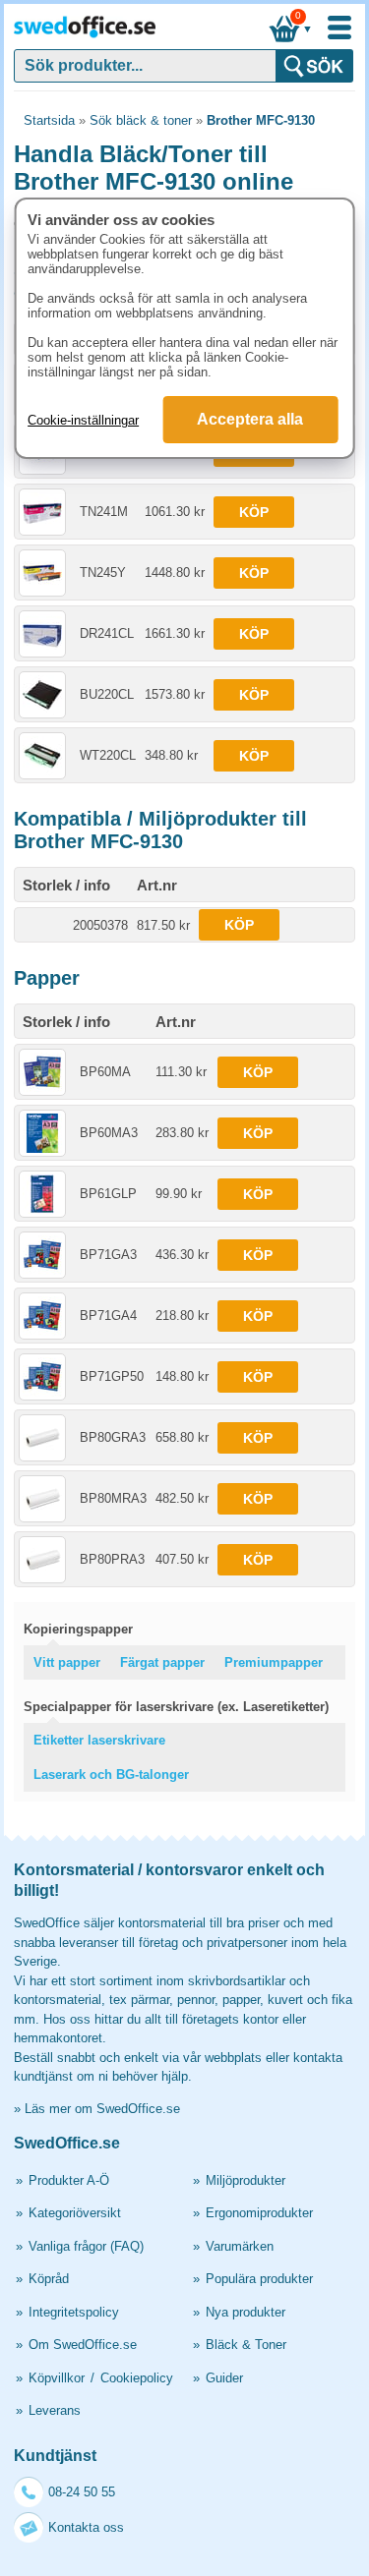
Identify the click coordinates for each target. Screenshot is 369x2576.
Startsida (49, 120)
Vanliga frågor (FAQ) (86, 2246)
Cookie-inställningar (83, 420)
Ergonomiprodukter (259, 2213)
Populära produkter (259, 2279)
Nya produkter (246, 2312)
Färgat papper (162, 1662)
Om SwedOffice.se (83, 2345)
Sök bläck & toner (141, 120)
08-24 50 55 (82, 2492)
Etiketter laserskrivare (99, 1740)
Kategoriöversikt (75, 2213)
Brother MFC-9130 (261, 120)
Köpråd (49, 2279)
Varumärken (240, 2246)
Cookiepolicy (137, 2378)
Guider (224, 2378)
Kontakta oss (86, 2527)
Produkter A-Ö (69, 2180)
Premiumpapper (274, 1662)
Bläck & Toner (246, 2345)
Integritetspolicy (74, 2312)
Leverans (55, 2410)
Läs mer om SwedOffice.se (102, 2109)
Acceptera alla (250, 419)
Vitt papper (67, 1662)
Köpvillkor (57, 2378)
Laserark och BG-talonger (111, 1775)
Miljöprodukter (246, 2180)
